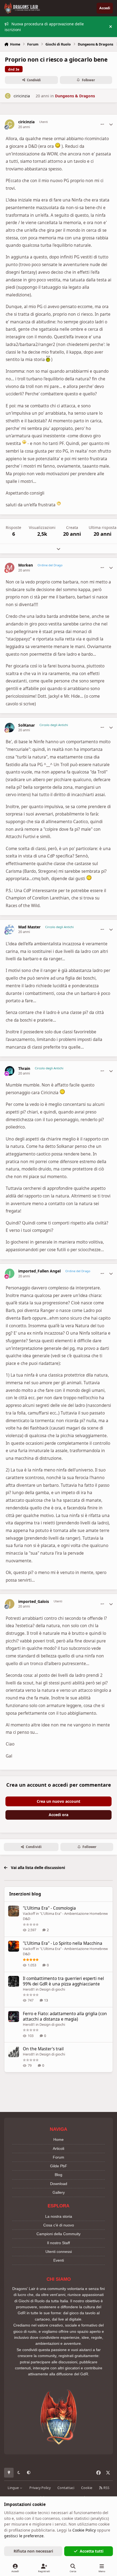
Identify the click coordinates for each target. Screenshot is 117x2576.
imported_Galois (34, 1602)
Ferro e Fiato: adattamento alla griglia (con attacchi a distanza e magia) (65, 2016)
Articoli (59, 2148)
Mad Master (29, 927)
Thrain (24, 1069)
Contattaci (66, 2488)
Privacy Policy (40, 2488)
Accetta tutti (92, 2551)
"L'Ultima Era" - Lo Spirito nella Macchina (63, 1943)
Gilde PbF (59, 2166)
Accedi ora (59, 1815)
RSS (106, 2488)
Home (59, 2139)
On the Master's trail (43, 2049)
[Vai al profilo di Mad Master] (10, 929)
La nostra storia (59, 2216)
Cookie (87, 2488)
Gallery (59, 2192)
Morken (26, 565)
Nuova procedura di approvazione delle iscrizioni (44, 27)
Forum (59, 2157)
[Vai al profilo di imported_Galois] (10, 1604)
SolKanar (27, 725)
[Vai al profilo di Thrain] (10, 1071)
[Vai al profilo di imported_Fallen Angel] (10, 1273)
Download (59, 2184)
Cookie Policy (84, 2530)
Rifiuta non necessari (33, 2551)
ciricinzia (22, 96)
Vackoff (29, 1913)
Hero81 (29, 1989)
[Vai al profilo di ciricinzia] (8, 96)
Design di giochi (52, 1989)
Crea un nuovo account (59, 1801)
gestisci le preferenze (24, 2536)
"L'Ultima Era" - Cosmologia (49, 1908)
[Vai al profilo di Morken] (10, 568)
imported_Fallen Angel (39, 1271)
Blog (59, 2175)
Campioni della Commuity (59, 2234)
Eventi (59, 2260)
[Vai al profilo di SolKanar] (10, 728)
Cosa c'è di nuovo (59, 2225)
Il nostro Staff (59, 2243)
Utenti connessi (59, 2252)
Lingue (14, 2488)
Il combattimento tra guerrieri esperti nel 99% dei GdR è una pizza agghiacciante (63, 1981)
